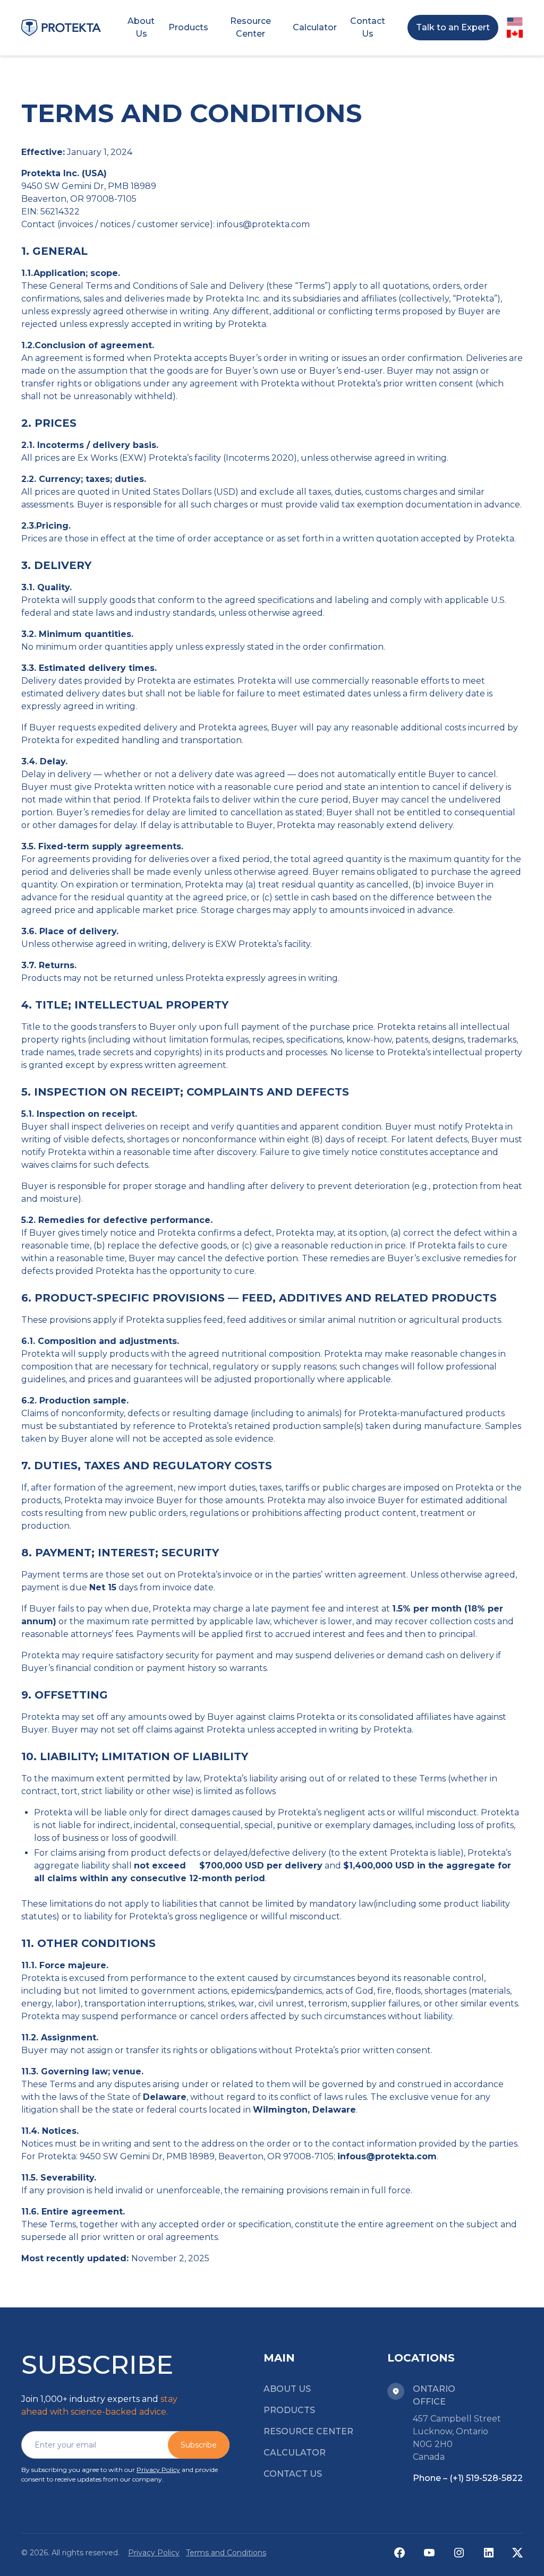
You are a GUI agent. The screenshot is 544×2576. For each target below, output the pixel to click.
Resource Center (308, 2431)
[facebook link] (399, 2553)
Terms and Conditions (226, 2553)
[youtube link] (429, 2553)
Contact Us (293, 2474)
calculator (295, 2453)
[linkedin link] (489, 2553)
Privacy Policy (158, 2470)
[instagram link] (459, 2553)
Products (289, 2410)
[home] (61, 28)
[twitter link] (517, 2553)
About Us (287, 2389)
